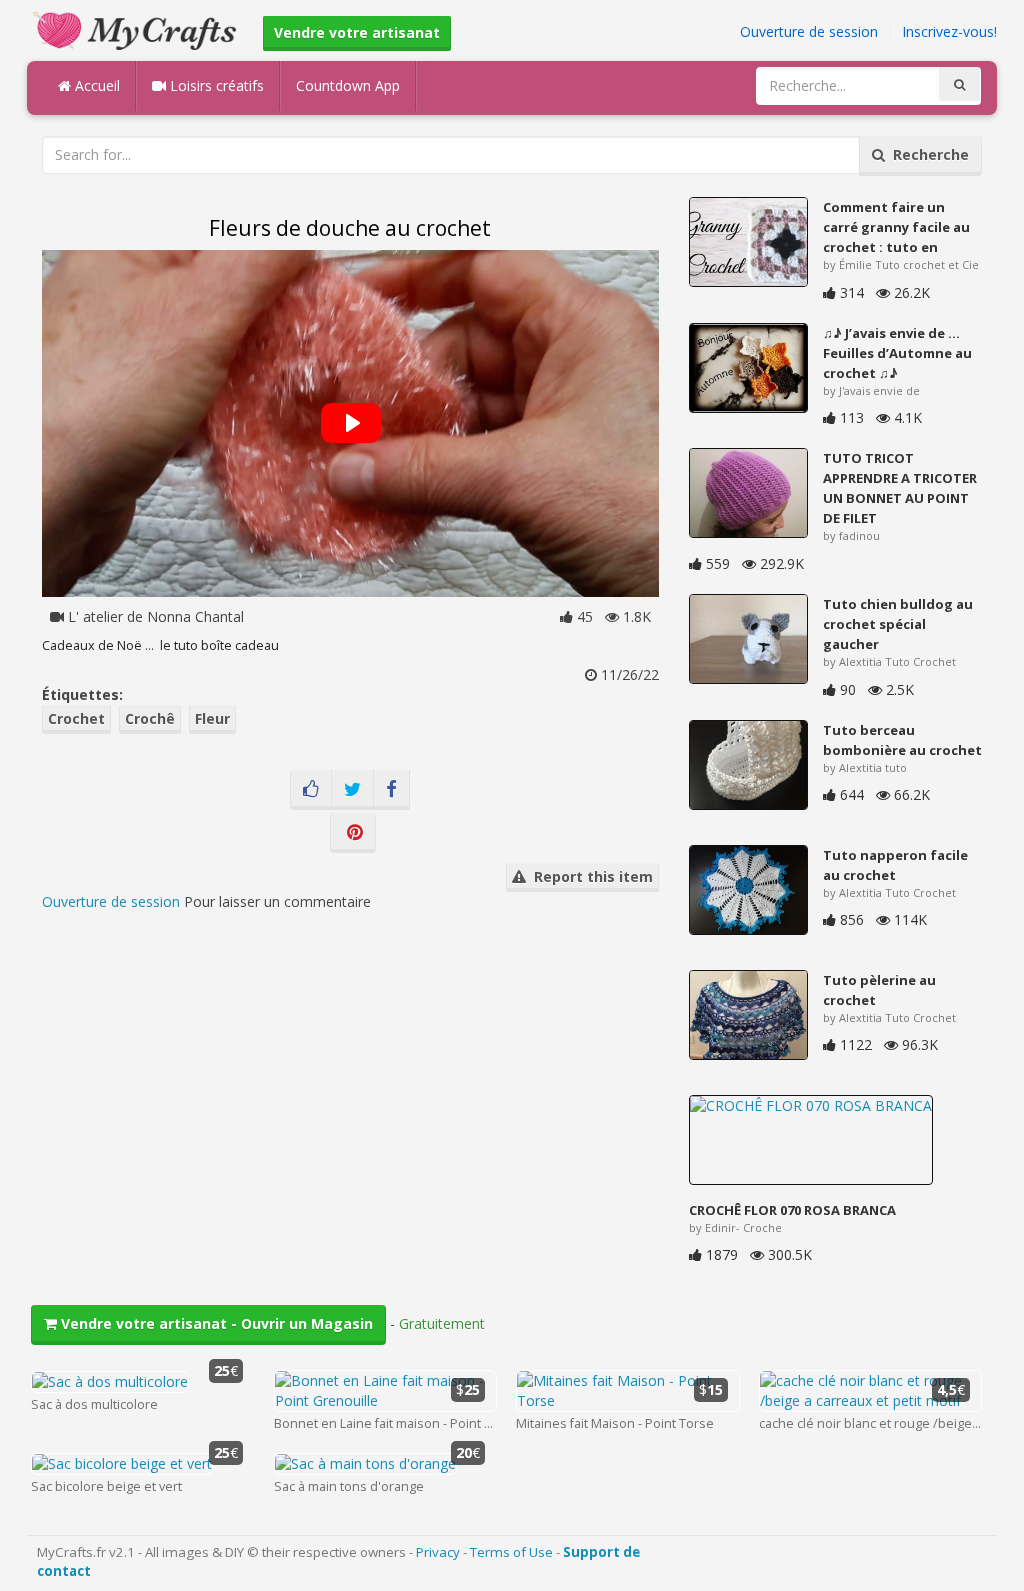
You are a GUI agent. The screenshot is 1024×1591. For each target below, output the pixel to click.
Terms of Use (511, 1552)
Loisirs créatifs (215, 85)
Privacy (438, 1552)
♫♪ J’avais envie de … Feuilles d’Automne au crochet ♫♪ (897, 353)
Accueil (95, 85)
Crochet (76, 718)
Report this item (589, 876)
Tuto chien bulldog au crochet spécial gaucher (898, 624)
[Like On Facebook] (311, 790)
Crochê (150, 718)
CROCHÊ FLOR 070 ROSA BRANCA (792, 1210)
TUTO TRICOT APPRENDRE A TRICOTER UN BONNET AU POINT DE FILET (900, 488)
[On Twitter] (352, 790)
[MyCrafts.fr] (137, 28)
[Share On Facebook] (391, 790)
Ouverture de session (809, 31)
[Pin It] (353, 833)
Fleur (212, 718)
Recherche (927, 154)
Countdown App (348, 85)
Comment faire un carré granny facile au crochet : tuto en (896, 227)
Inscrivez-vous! (949, 31)
